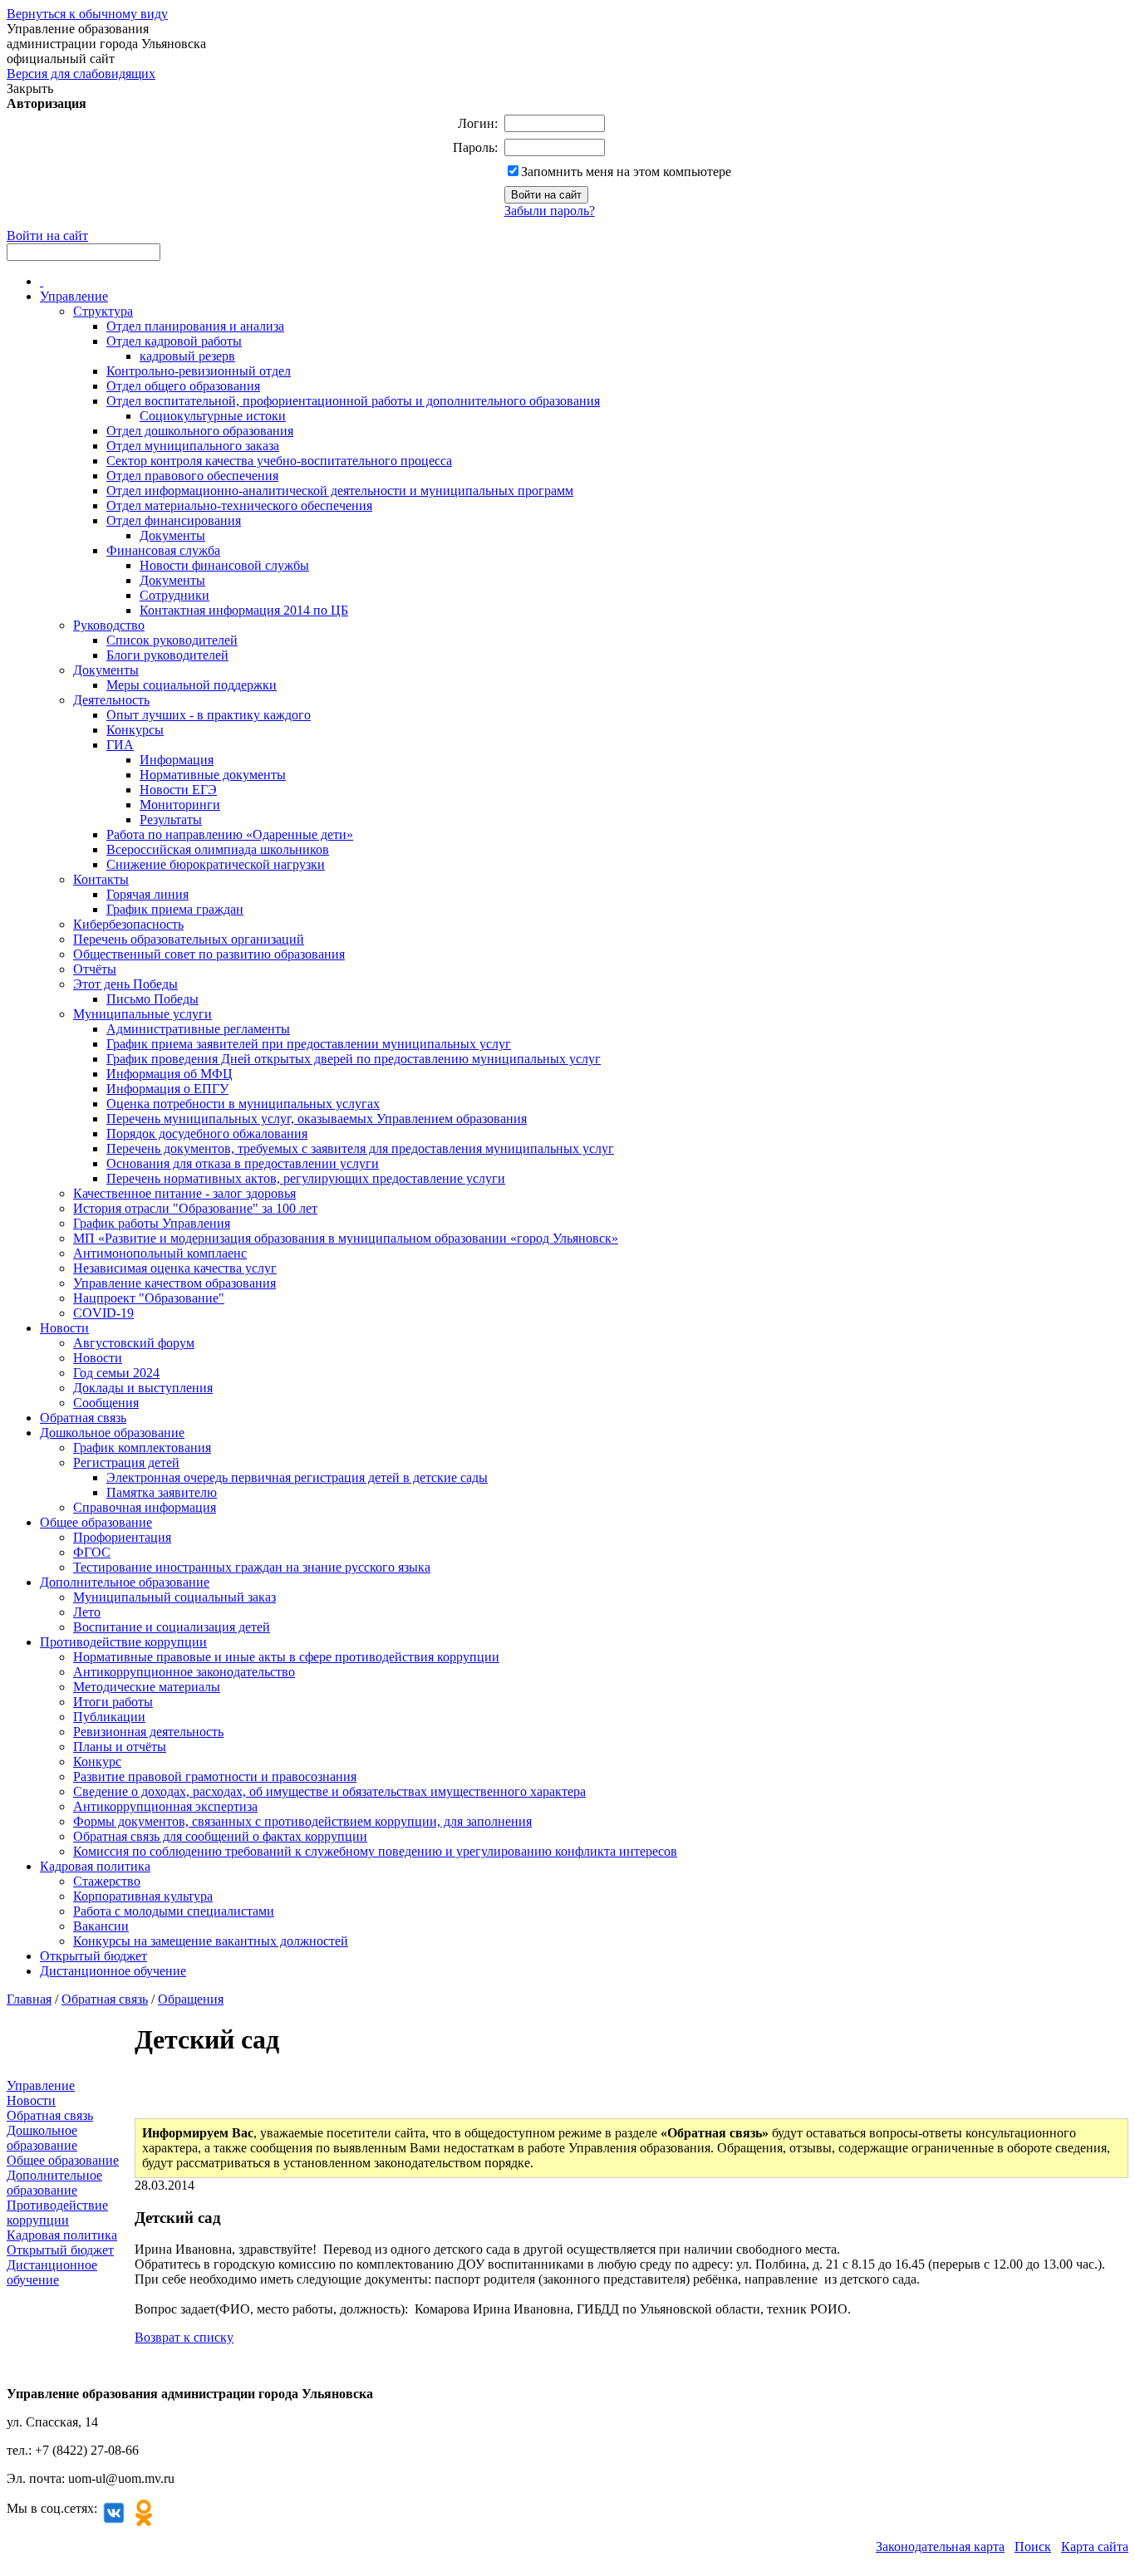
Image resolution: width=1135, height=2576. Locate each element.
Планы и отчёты (120, 1747)
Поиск (1033, 2547)
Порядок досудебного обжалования (207, 1133)
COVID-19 (103, 1313)
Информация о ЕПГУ (167, 1089)
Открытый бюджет (93, 1956)
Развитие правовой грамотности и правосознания (215, 1776)
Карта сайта (1095, 2547)
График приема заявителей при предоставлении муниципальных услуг (309, 1044)
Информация (177, 760)
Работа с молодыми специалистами (174, 1911)
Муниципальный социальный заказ (174, 1597)
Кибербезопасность (128, 924)
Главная (29, 1999)
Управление (74, 296)
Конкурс (97, 1761)
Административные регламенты (198, 1029)
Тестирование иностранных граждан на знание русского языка (252, 1567)
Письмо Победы (152, 999)
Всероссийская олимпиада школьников (218, 849)
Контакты (101, 879)
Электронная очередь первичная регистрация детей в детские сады (297, 1477)
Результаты (171, 819)
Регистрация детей (126, 1462)
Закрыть (30, 88)
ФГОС (92, 1552)
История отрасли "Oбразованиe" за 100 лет (195, 1208)
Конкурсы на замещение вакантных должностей (211, 1941)
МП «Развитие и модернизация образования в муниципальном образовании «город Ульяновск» (346, 1238)
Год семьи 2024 (116, 1373)
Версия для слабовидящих (81, 74)
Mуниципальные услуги (142, 1014)
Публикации (109, 1717)
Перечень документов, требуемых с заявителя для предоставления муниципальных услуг (360, 1148)
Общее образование (96, 1522)
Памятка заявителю (162, 1492)
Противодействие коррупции (123, 1642)
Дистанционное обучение (113, 1971)
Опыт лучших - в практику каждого (209, 715)
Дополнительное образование (125, 1582)
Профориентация (122, 1537)
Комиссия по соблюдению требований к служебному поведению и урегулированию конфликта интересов (375, 1851)
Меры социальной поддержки (192, 685)
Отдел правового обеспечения (192, 476)
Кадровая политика (95, 1866)
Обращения (191, 1999)
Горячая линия (147, 894)
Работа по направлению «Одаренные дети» (230, 834)
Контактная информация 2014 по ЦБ (244, 610)
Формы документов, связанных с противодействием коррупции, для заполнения (302, 1821)
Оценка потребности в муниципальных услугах (243, 1104)
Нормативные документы (213, 775)
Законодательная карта (940, 2547)
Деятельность (111, 700)
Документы (172, 535)
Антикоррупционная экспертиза (165, 1806)
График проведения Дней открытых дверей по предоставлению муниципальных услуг (354, 1059)
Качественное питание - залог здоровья (184, 1193)
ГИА (120, 745)
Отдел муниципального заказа (193, 446)
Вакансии (101, 1926)
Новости (64, 1328)
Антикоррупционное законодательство (184, 1672)
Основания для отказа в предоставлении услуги (243, 1163)
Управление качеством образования (174, 1283)
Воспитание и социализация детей (172, 1627)
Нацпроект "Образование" (149, 1298)
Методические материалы (147, 1687)
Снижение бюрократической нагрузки (216, 864)
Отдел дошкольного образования (200, 431)
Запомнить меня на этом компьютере (626, 172)
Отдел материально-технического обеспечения (239, 505)
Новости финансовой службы (224, 565)
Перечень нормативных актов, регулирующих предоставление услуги (306, 1178)
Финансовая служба (163, 550)
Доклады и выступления (143, 1388)
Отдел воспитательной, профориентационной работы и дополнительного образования (353, 401)
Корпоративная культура (143, 1896)
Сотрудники (174, 595)
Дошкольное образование (112, 1433)
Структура (103, 311)
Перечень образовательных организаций (189, 939)
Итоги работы (113, 1702)
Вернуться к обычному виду (87, 14)
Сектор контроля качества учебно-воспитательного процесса (279, 461)
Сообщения (106, 1403)
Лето (87, 1612)
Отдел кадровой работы (174, 341)
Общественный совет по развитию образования (209, 954)
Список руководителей (172, 640)
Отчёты (95, 969)
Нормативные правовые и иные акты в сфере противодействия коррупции (286, 1657)
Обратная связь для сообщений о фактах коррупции (220, 1836)
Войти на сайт (47, 236)
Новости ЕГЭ (178, 790)
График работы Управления (152, 1223)
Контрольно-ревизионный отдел (199, 371)
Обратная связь (83, 1418)
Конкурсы (135, 730)
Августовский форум (134, 1343)
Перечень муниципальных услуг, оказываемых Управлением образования (317, 1119)
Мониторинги (180, 805)
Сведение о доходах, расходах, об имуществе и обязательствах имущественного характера (329, 1791)
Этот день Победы (125, 984)
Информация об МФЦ (170, 1074)
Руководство (109, 625)
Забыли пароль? (550, 211)
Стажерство (107, 1881)
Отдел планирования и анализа (195, 326)
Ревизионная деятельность (148, 1732)
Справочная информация (145, 1507)
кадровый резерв (187, 356)
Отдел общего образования (183, 386)
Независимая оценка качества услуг (175, 1268)
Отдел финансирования (174, 520)
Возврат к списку (184, 2337)
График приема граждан (175, 909)
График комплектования (142, 1447)
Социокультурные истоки (213, 416)
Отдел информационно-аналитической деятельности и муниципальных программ (340, 491)
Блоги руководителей (167, 655)
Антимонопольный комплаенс (160, 1253)
